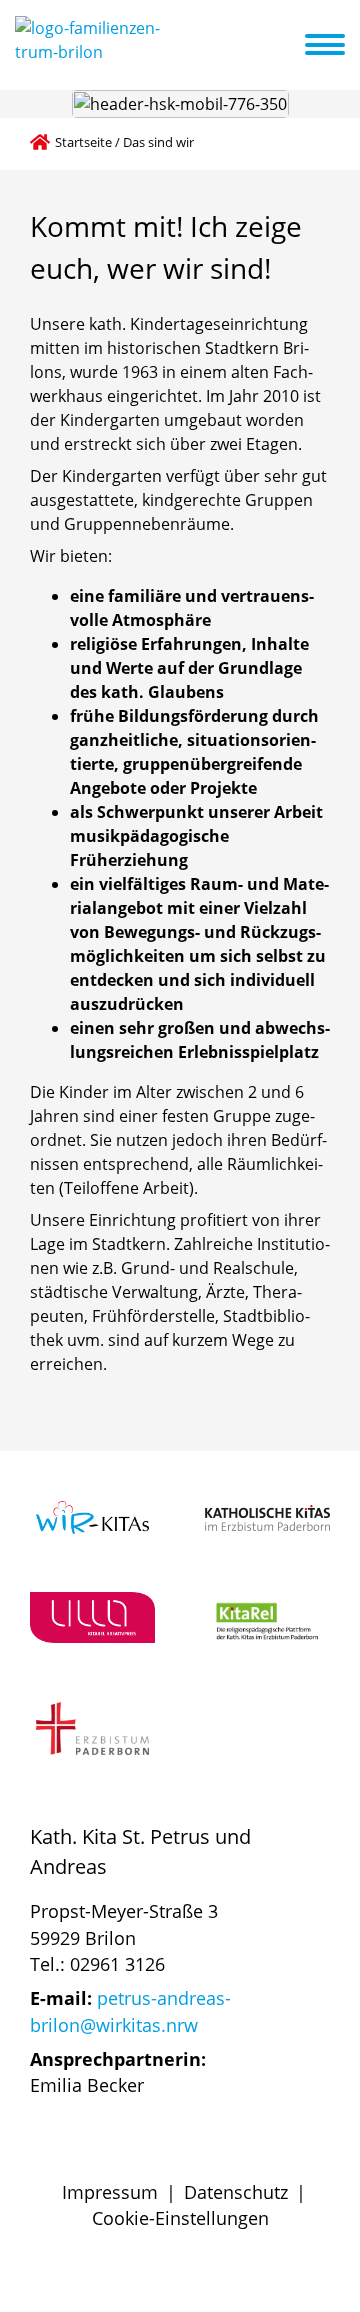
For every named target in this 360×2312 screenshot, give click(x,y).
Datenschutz (236, 2192)
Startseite (83, 142)
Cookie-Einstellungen (180, 2218)
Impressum (110, 2192)
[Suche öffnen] (287, 48)
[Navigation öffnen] (337, 45)
